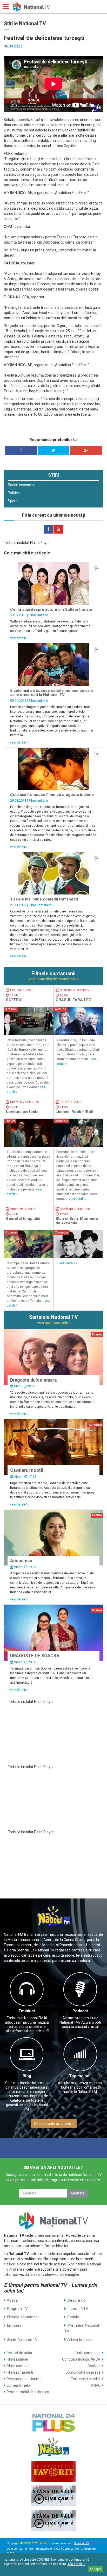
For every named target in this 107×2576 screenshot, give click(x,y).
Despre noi (77, 2300)
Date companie (88, 2353)
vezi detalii (18, 638)
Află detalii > (76, 2564)
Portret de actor (19, 2353)
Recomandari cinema (24, 2379)
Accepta (96, 2569)
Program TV (17, 2309)
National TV (81, 2543)
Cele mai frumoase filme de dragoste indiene (52, 795)
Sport (12, 501)
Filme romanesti (41, 905)
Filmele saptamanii (23, 2317)
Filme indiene (38, 615)
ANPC (96, 2385)
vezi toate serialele (53, 1323)
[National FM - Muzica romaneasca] (53, 2447)
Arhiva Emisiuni (80, 2339)
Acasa (12, 2300)
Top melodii (80, 2076)
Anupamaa (21, 1561)
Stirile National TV (22, 2339)
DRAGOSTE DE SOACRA (35, 1656)
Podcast (80, 2011)
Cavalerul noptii (27, 1470)
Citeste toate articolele (53, 2124)
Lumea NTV (78, 2309)
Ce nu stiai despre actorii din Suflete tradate (51, 609)
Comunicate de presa (83, 2372)
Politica (14, 493)
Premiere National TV (82, 2328)
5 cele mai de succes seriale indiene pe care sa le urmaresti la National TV (52, 693)
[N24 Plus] (53, 2422)
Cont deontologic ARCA (81, 2359)
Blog (27, 2076)
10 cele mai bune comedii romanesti (44, 899)
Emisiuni (27, 2011)
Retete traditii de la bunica (28, 2392)
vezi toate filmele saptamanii (53, 979)
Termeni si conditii (86, 2379)
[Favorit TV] (53, 2471)
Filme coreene (18, 2366)
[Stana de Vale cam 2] (53, 2520)
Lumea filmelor (19, 2385)
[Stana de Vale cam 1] (53, 2496)
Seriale (73, 2317)
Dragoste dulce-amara (33, 1380)
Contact (94, 2366)
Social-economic (21, 485)
